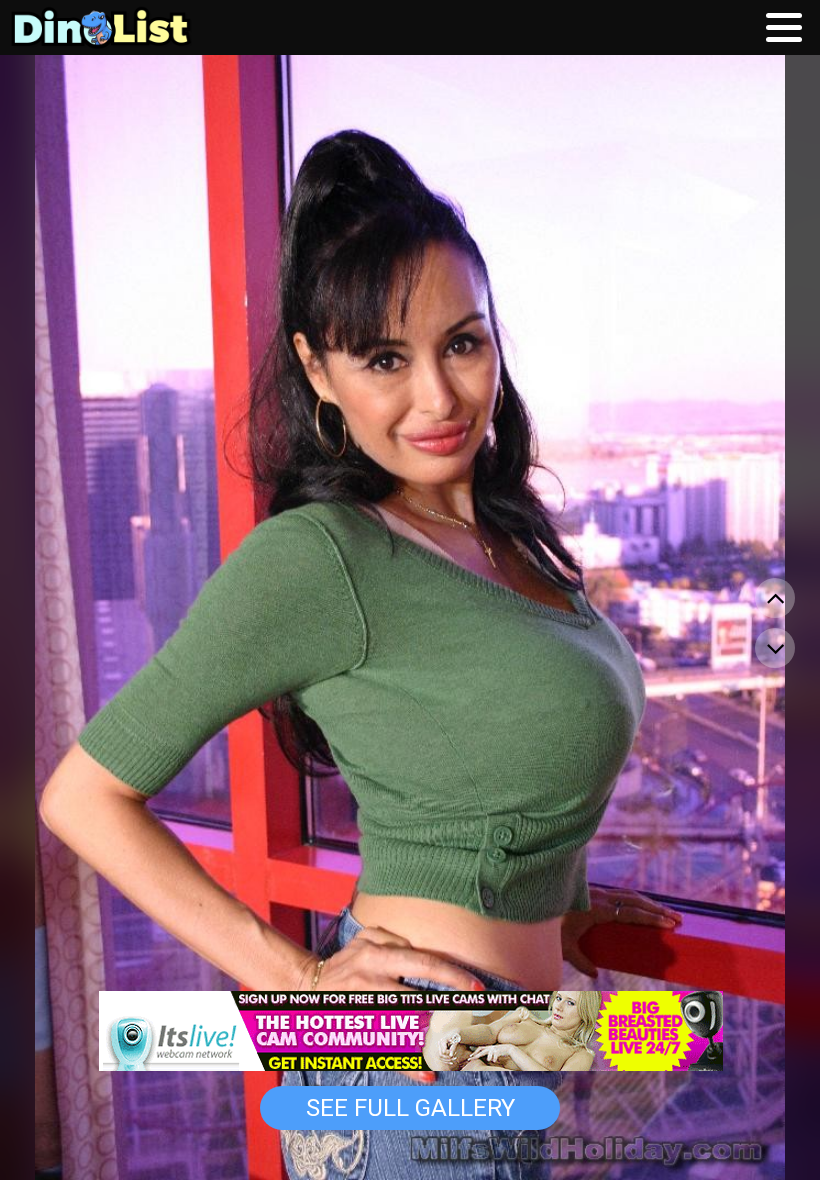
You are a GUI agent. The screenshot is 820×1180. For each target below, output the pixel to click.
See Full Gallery (410, 1108)
